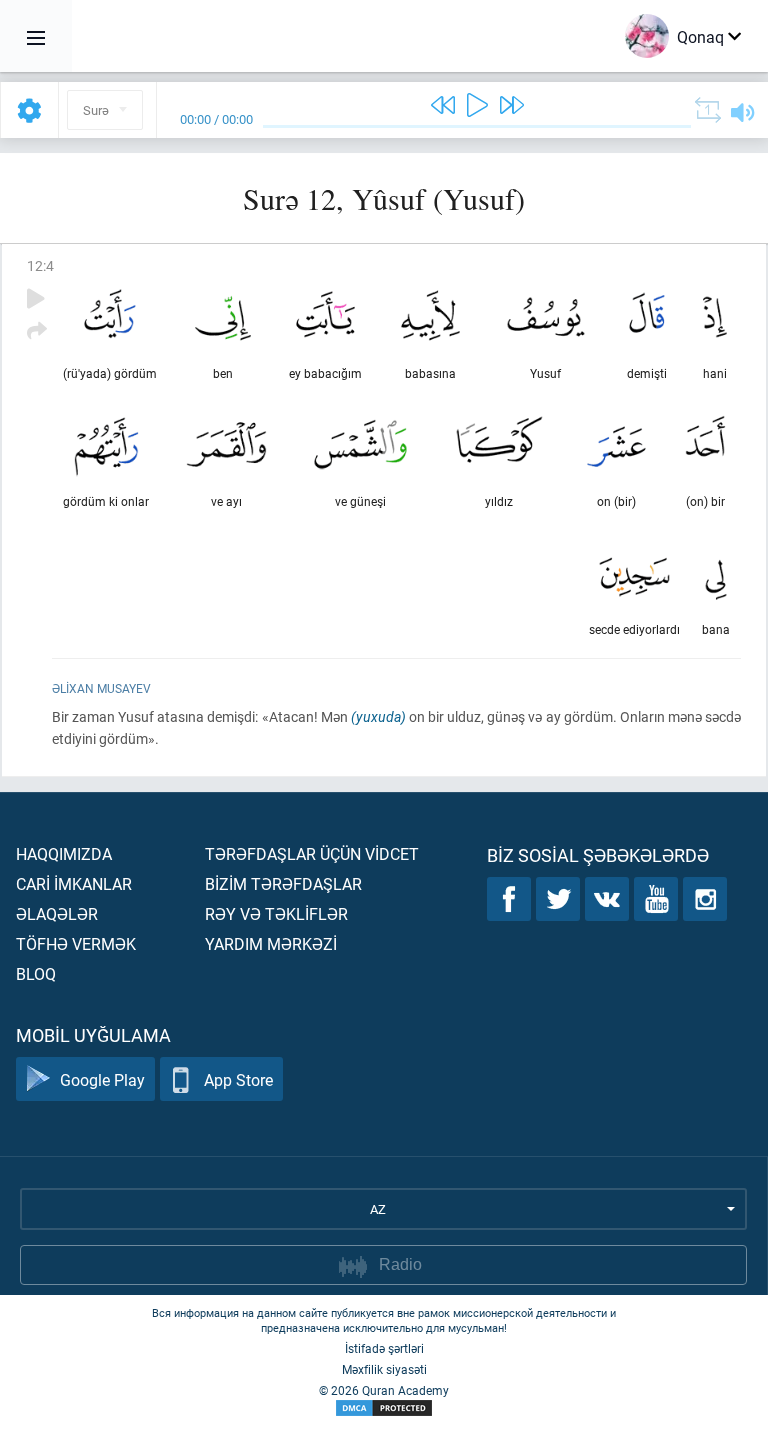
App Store (238, 1079)
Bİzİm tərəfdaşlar (283, 883)
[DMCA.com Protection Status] (384, 1408)
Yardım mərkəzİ (271, 943)
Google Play (102, 1079)
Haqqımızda (64, 853)
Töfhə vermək (76, 943)
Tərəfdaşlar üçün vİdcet (312, 853)
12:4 (40, 265)
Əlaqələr (57, 913)
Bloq (36, 973)
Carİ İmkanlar (74, 883)
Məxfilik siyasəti (384, 1369)
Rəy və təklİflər (276, 913)
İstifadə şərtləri (384, 1348)
